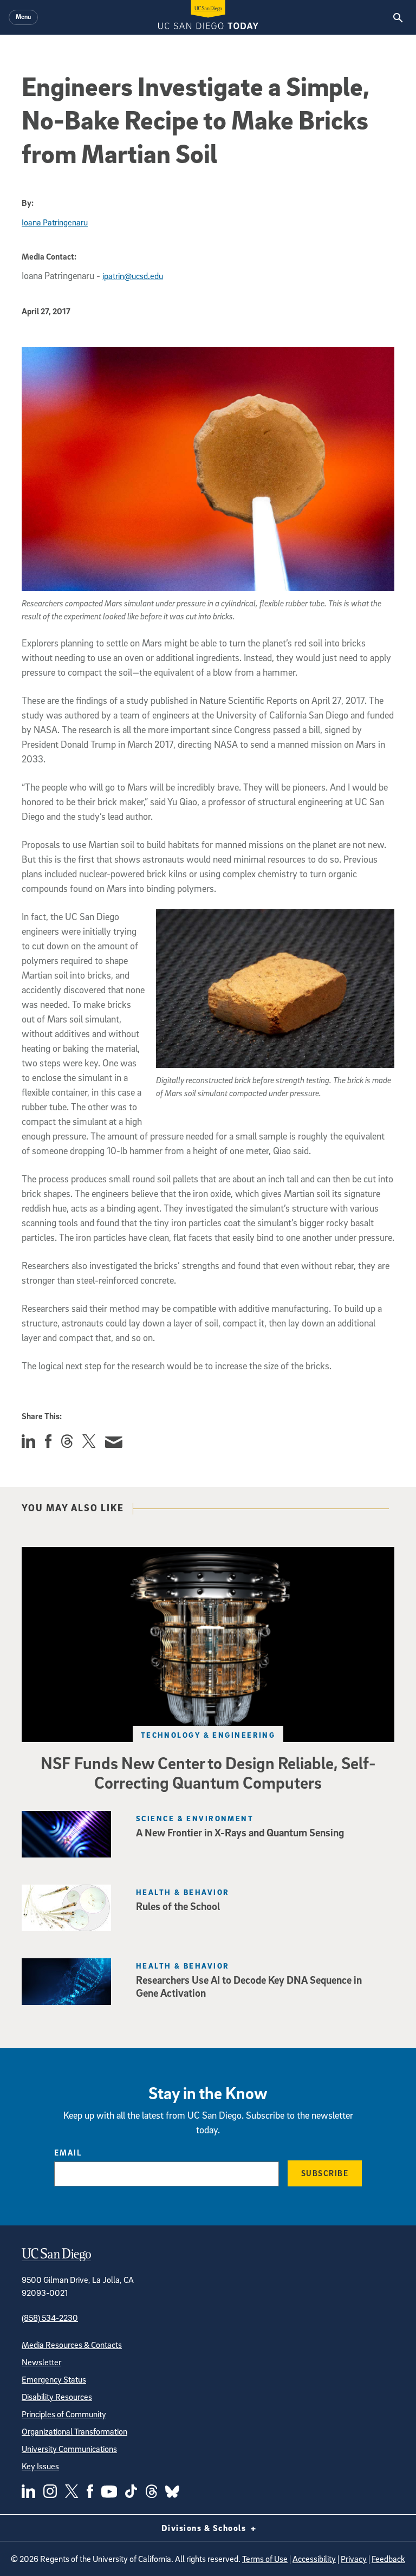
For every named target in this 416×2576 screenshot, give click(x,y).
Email (68, 2152)
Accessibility (314, 2559)
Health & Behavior (183, 1892)
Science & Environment (195, 1818)
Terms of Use (265, 2559)
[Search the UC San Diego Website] (398, 17)
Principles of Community (64, 2414)
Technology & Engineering (208, 1735)
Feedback (388, 2559)
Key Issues (40, 2466)
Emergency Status (54, 2379)
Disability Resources (57, 2397)
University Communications (69, 2449)
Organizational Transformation (74, 2431)
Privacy (354, 2559)
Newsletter (41, 2362)
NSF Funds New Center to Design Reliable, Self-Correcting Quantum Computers (208, 1772)
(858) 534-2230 (50, 2318)
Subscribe (325, 2173)
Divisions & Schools (205, 2528)
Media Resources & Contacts (72, 2345)
